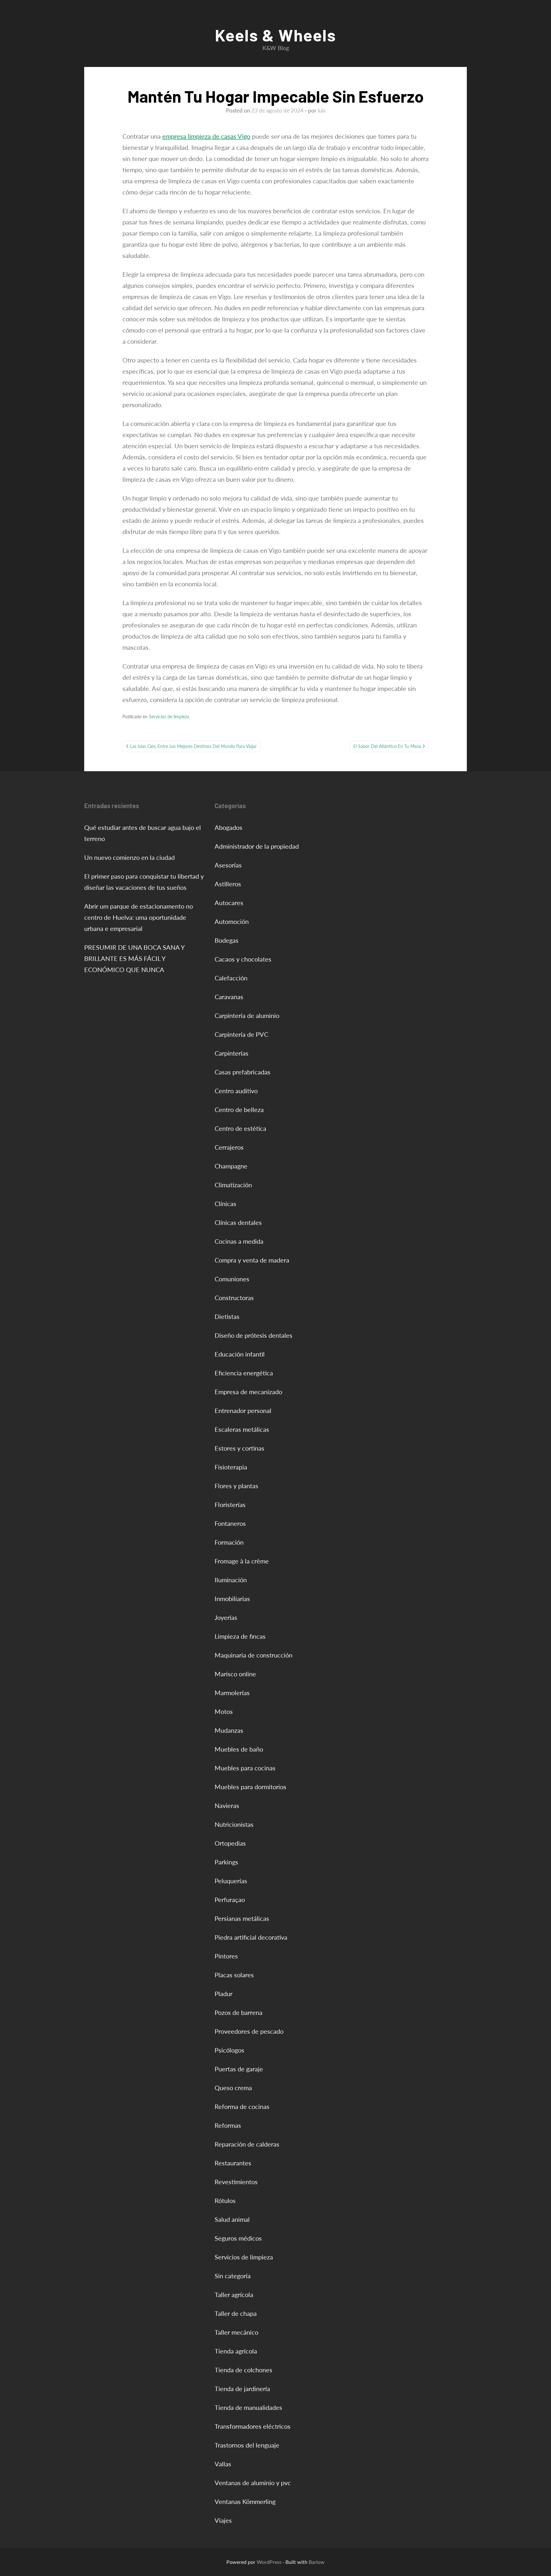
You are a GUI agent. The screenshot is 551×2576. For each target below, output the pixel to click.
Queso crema (233, 2088)
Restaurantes (233, 2163)
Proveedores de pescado (249, 2031)
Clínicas (225, 1204)
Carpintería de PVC (241, 1034)
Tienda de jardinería (242, 2389)
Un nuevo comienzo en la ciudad (129, 857)
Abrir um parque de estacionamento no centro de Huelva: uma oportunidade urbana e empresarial (139, 917)
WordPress (269, 2562)
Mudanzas (229, 1730)
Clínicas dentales (238, 1222)
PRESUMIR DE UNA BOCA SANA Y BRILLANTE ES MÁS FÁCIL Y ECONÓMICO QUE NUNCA (134, 958)
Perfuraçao (230, 1899)
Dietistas (227, 1316)
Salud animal (232, 2219)
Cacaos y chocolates (243, 959)
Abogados (228, 827)
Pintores (226, 1956)
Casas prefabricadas (242, 1072)
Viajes (223, 2520)
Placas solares (234, 1975)
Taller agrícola (234, 2294)
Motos (224, 1711)
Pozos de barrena (239, 2012)
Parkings (226, 1862)
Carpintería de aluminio (247, 1015)
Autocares (229, 903)
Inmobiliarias (232, 1599)
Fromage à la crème (242, 1561)
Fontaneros (230, 1523)
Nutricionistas (234, 1824)
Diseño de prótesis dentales (253, 1335)
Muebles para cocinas (245, 1768)
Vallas (223, 2464)
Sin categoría (233, 2276)
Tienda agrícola (236, 2351)
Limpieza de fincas (240, 1636)
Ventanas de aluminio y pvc (253, 2483)
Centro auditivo (236, 1091)
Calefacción (231, 978)
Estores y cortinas (239, 1448)
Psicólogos (229, 2050)
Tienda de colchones (243, 2370)
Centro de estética (240, 1128)
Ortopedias (230, 1843)
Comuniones (232, 1279)
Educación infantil (240, 1354)
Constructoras (234, 1298)
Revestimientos (236, 2182)
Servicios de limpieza (169, 717)
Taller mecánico (236, 2332)
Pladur (224, 1994)
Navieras (227, 1805)
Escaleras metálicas (242, 1429)
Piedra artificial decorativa (251, 1937)
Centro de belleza (239, 1109)
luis (321, 110)
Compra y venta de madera (252, 1260)
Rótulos (225, 2200)
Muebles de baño (239, 1749)
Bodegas (227, 940)
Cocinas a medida (239, 1241)
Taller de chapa (236, 2313)
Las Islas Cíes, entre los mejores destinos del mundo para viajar (193, 746)
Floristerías (230, 1504)
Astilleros (228, 884)
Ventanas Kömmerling (245, 2501)
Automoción (232, 921)
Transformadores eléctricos (253, 2426)
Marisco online (235, 1674)
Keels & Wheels (275, 35)
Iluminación (231, 1580)
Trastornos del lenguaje (247, 2445)
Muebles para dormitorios (250, 1787)
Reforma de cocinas (242, 2106)
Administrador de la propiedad (257, 846)
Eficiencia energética (244, 1373)
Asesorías (228, 865)
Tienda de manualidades (248, 2407)
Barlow (317, 2562)
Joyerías (226, 1617)
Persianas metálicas (242, 1918)
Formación (229, 1542)
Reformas (228, 2125)
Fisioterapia (231, 1467)
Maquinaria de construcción (253, 1655)
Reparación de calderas (247, 2144)
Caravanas (229, 997)
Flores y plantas (236, 1486)
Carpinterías (231, 1053)
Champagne (231, 1166)
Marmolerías (232, 1693)
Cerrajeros (229, 1147)
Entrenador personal (243, 1410)
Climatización (233, 1185)
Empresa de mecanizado (248, 1392)
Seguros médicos (238, 2238)
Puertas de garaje (239, 2069)
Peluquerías (231, 1881)
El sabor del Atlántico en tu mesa (387, 746)
